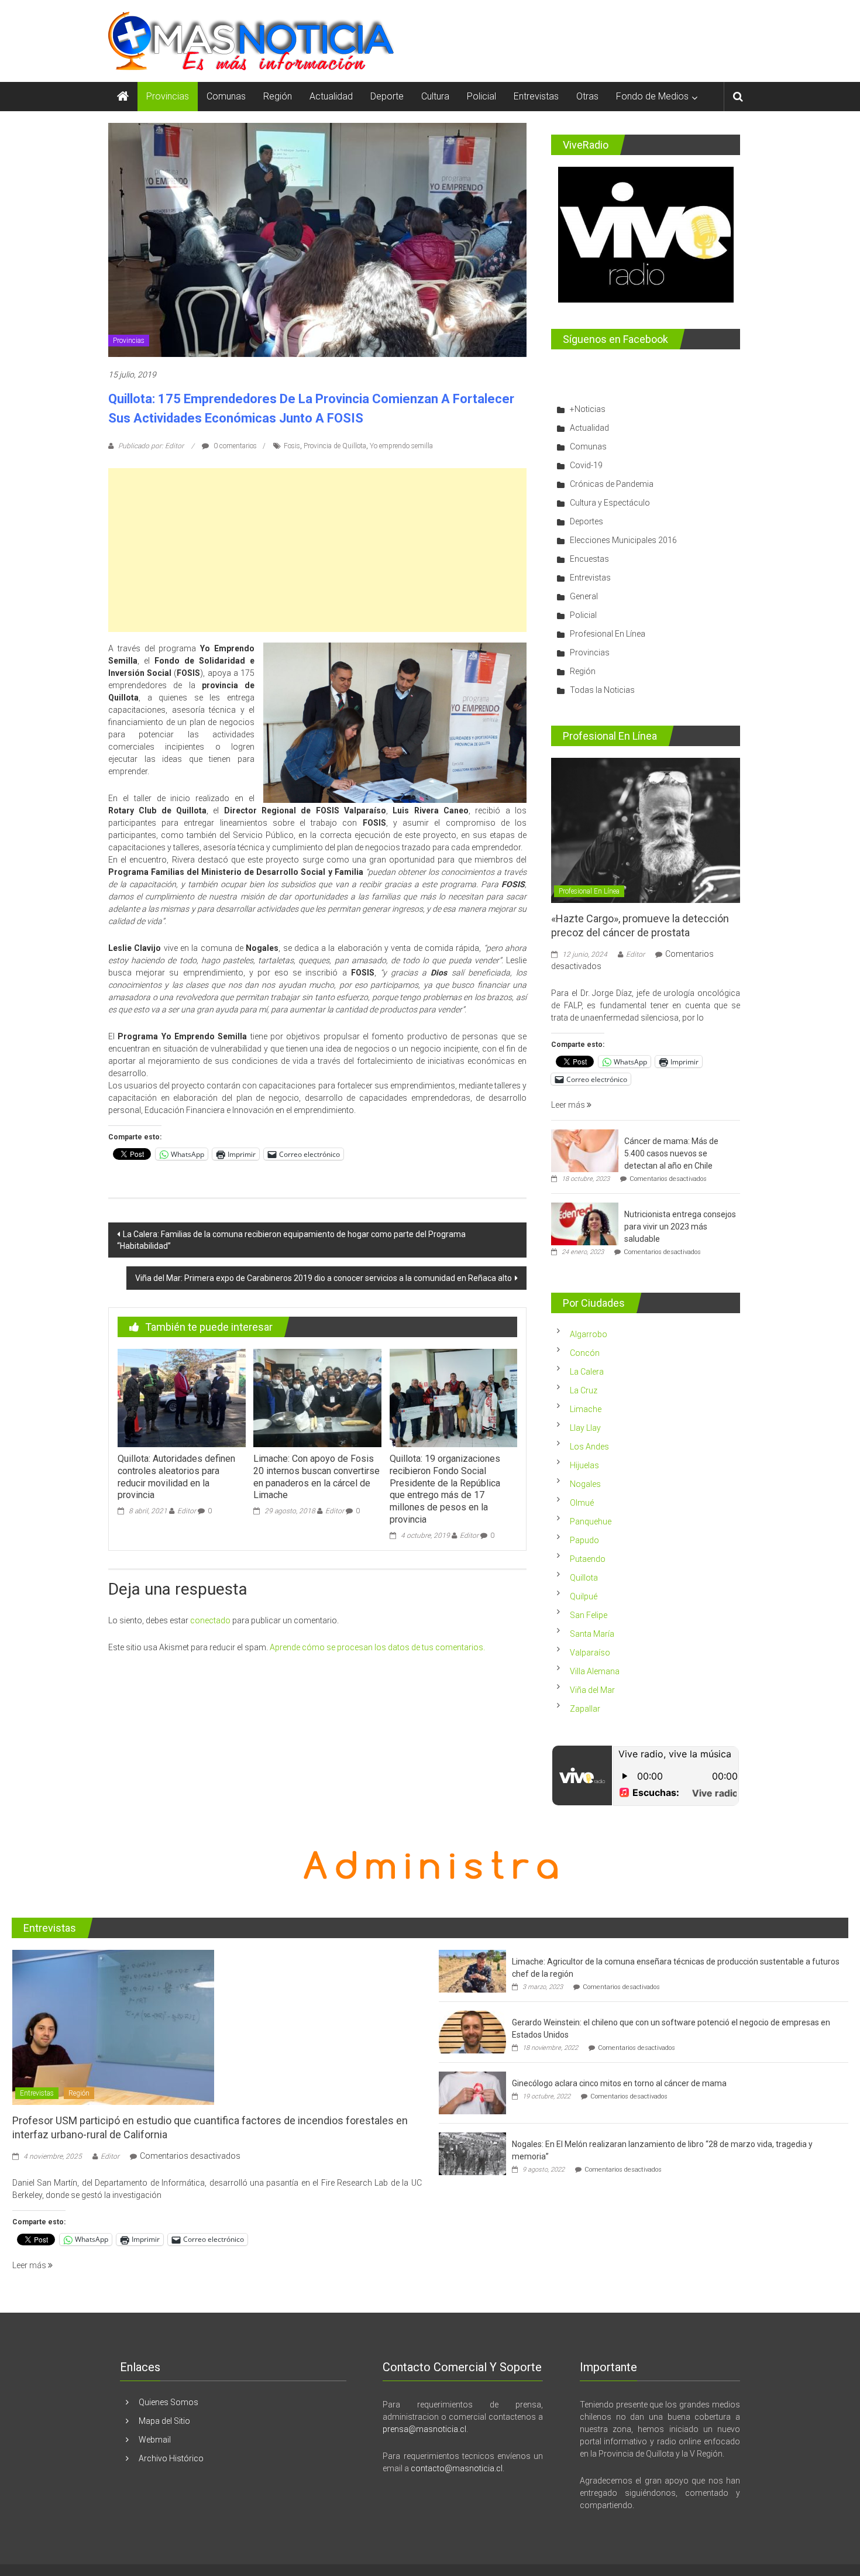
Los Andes (589, 1447)
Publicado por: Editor (151, 446)
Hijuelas (584, 1465)
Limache (586, 1409)
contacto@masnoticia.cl (457, 2468)
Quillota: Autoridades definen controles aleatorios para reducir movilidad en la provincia (176, 1477)
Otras (587, 96)
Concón (585, 1353)
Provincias (168, 96)
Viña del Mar (592, 1690)
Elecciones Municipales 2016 (623, 540)
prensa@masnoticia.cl (424, 2429)
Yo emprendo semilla (401, 446)
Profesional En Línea (608, 634)
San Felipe (589, 1615)
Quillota (584, 1578)
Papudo (584, 1540)
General (584, 596)
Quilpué (584, 1596)
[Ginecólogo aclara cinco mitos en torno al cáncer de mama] (472, 2093)
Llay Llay (585, 1428)
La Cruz (584, 1390)
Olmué (582, 1503)
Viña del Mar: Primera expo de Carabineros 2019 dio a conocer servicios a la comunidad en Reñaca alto (324, 1278)
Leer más (569, 1105)
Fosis (292, 446)
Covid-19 (586, 465)
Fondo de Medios (652, 96)
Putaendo (588, 1559)
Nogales (585, 1484)
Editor (187, 1511)
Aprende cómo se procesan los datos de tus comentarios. (377, 1647)
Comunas (226, 96)
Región (278, 96)
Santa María (592, 1634)
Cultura (435, 96)
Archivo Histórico (171, 2458)
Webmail (155, 2440)
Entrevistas (536, 96)
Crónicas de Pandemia (612, 484)
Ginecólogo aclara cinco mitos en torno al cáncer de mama (619, 2083)
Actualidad (331, 96)
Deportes (586, 521)
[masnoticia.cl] (123, 97)
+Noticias (588, 409)
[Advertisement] (317, 550)
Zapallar (585, 1709)
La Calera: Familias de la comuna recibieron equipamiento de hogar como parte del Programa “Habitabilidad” (291, 1240)
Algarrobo (589, 1334)
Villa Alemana (595, 1671)
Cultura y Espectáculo (610, 503)
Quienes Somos (168, 2402)
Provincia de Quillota (335, 446)
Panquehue (591, 1521)
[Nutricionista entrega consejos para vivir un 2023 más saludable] (585, 1224)
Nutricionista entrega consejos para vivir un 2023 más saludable (680, 1227)
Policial (481, 96)
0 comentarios (234, 446)
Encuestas (589, 559)
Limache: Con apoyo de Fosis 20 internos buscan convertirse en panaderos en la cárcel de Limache (317, 1477)
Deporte (387, 96)
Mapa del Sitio (164, 2421)
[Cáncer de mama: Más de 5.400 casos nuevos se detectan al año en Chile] (585, 1150)
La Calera (587, 1372)
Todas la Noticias (602, 690)
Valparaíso (590, 1653)
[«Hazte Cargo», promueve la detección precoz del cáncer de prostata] (646, 830)
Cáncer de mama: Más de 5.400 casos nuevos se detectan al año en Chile (671, 1153)
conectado (210, 1620)
